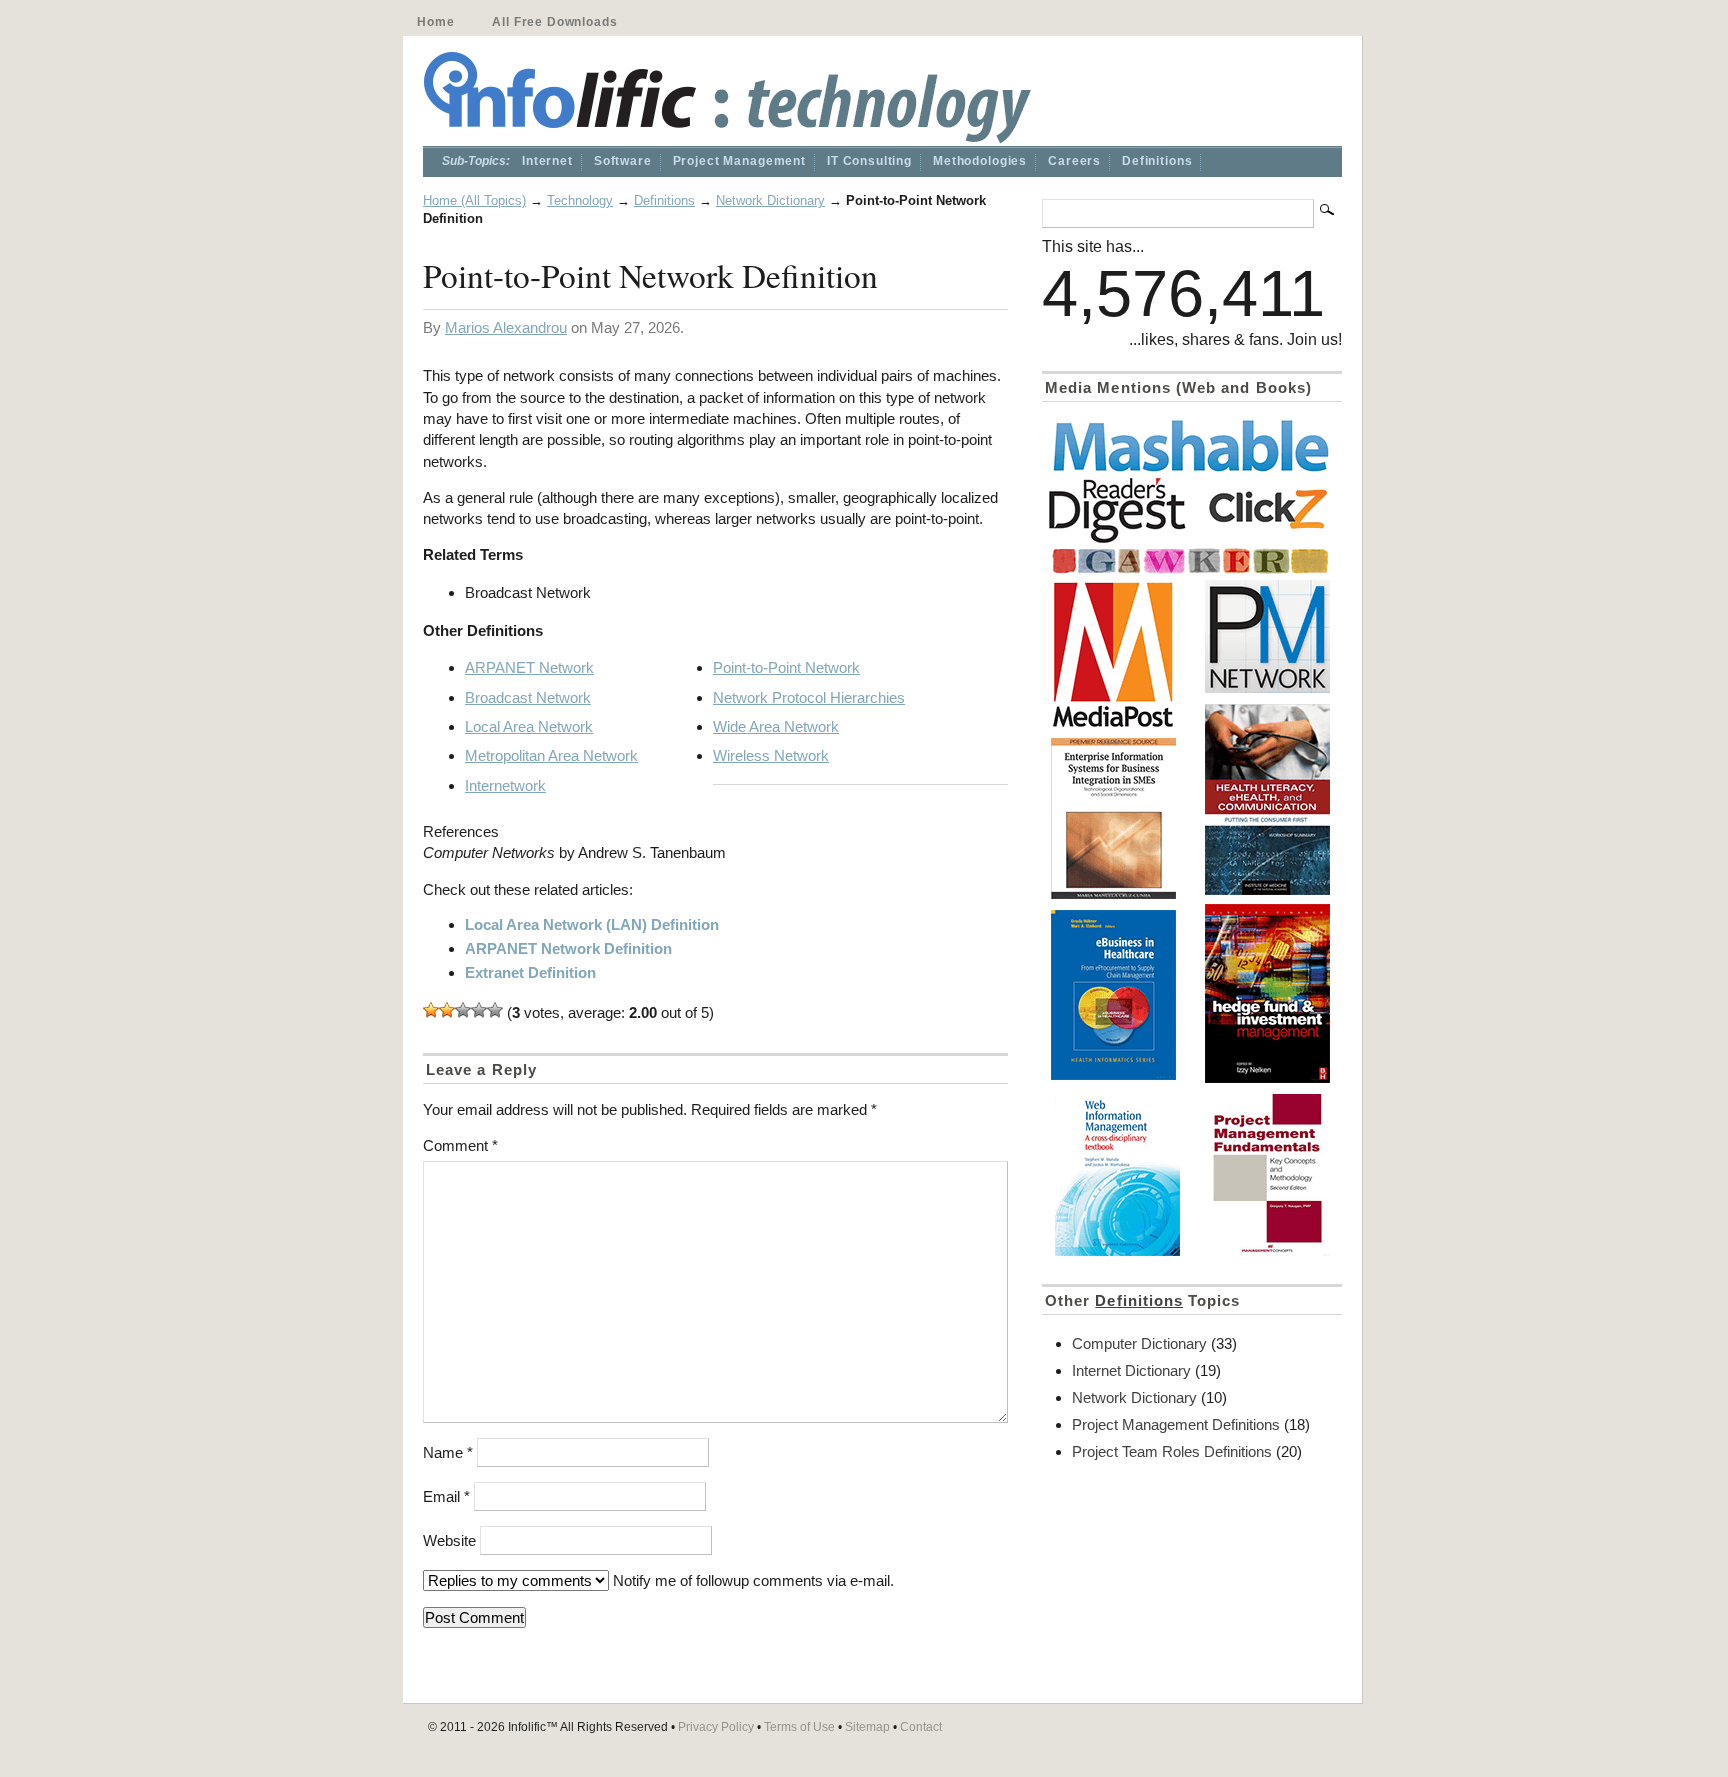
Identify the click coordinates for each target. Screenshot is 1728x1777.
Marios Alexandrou (506, 327)
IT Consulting (869, 161)
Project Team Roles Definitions (1172, 1451)
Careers (1074, 161)
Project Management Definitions (1176, 1424)
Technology (580, 200)
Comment (460, 1145)
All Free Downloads (554, 22)
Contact (921, 1727)
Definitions (1157, 161)
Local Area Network (529, 726)
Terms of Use (799, 1727)
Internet (547, 161)
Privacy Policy (716, 1727)
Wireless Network (771, 755)
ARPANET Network (529, 667)
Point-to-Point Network (786, 667)
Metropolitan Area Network (551, 755)
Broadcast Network (528, 697)
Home (435, 22)
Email (446, 1496)
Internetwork (505, 785)
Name (448, 1452)
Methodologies (980, 161)
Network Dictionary (770, 200)
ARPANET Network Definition (568, 948)
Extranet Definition (530, 972)
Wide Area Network (776, 726)
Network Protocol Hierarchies (809, 697)
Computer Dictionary (1139, 1343)
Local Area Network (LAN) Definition (592, 924)
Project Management (739, 161)
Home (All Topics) (474, 200)
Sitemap (867, 1727)
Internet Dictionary (1131, 1370)
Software (623, 161)
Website (449, 1540)
